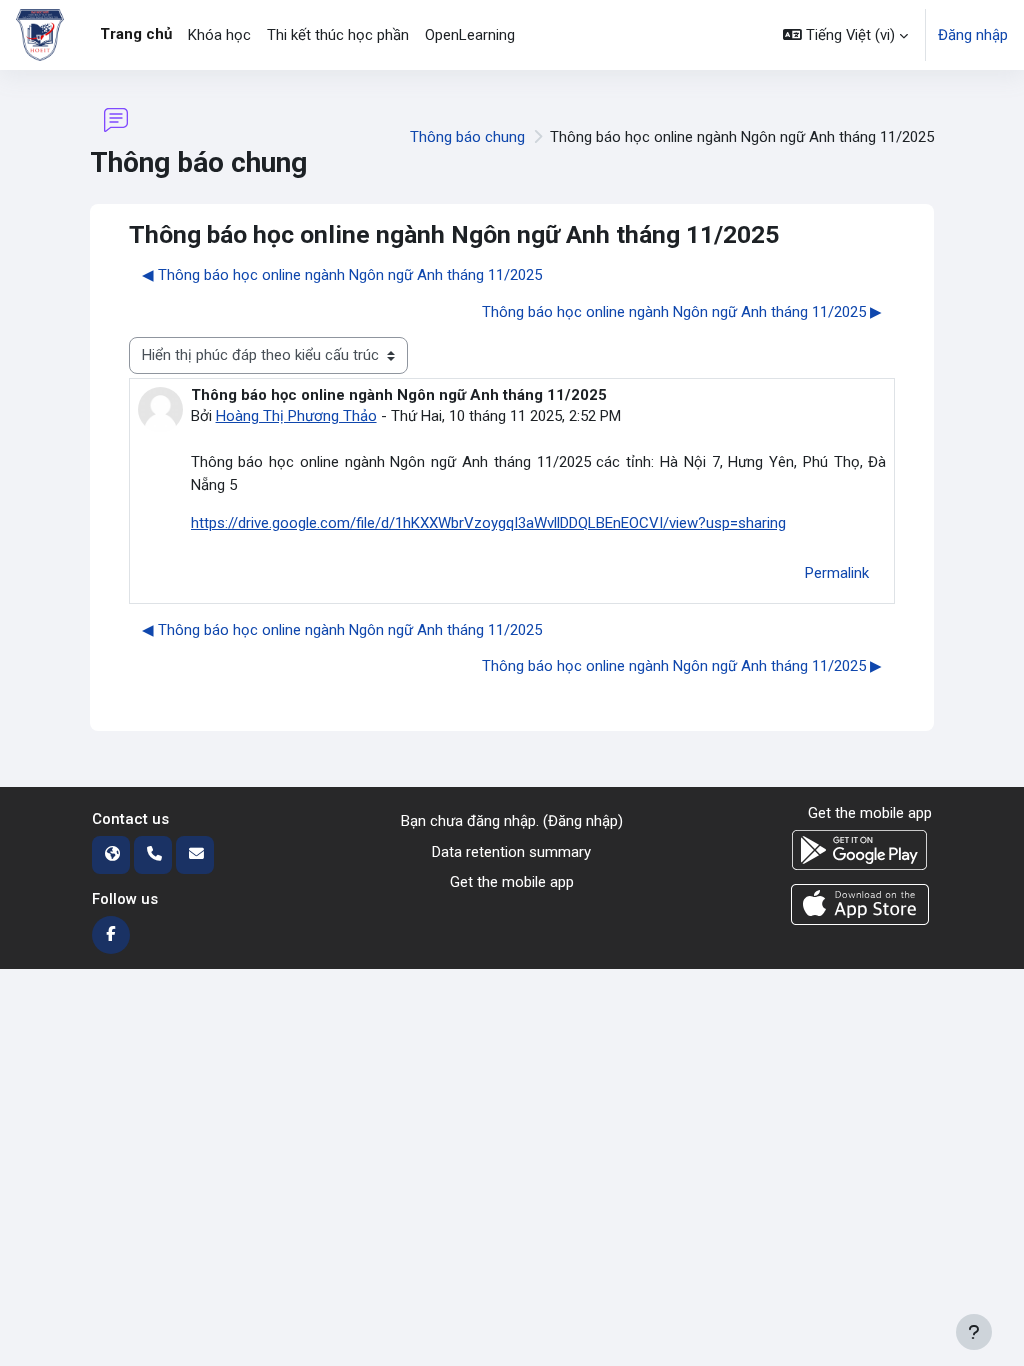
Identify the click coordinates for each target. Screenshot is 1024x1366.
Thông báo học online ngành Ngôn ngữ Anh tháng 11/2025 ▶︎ (682, 312)
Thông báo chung (467, 137)
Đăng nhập (973, 35)
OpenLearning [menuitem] (470, 35)
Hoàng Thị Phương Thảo (296, 416)
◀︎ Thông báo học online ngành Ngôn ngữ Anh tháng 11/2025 (342, 275)
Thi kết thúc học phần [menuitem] (338, 35)
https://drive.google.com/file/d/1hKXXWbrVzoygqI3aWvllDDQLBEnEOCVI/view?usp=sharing (488, 523)
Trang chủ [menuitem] (136, 34)
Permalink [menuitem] (837, 573)
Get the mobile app (512, 882)
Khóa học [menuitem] (219, 35)
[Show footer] (974, 1332)
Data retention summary (511, 852)
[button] (845, 35)
